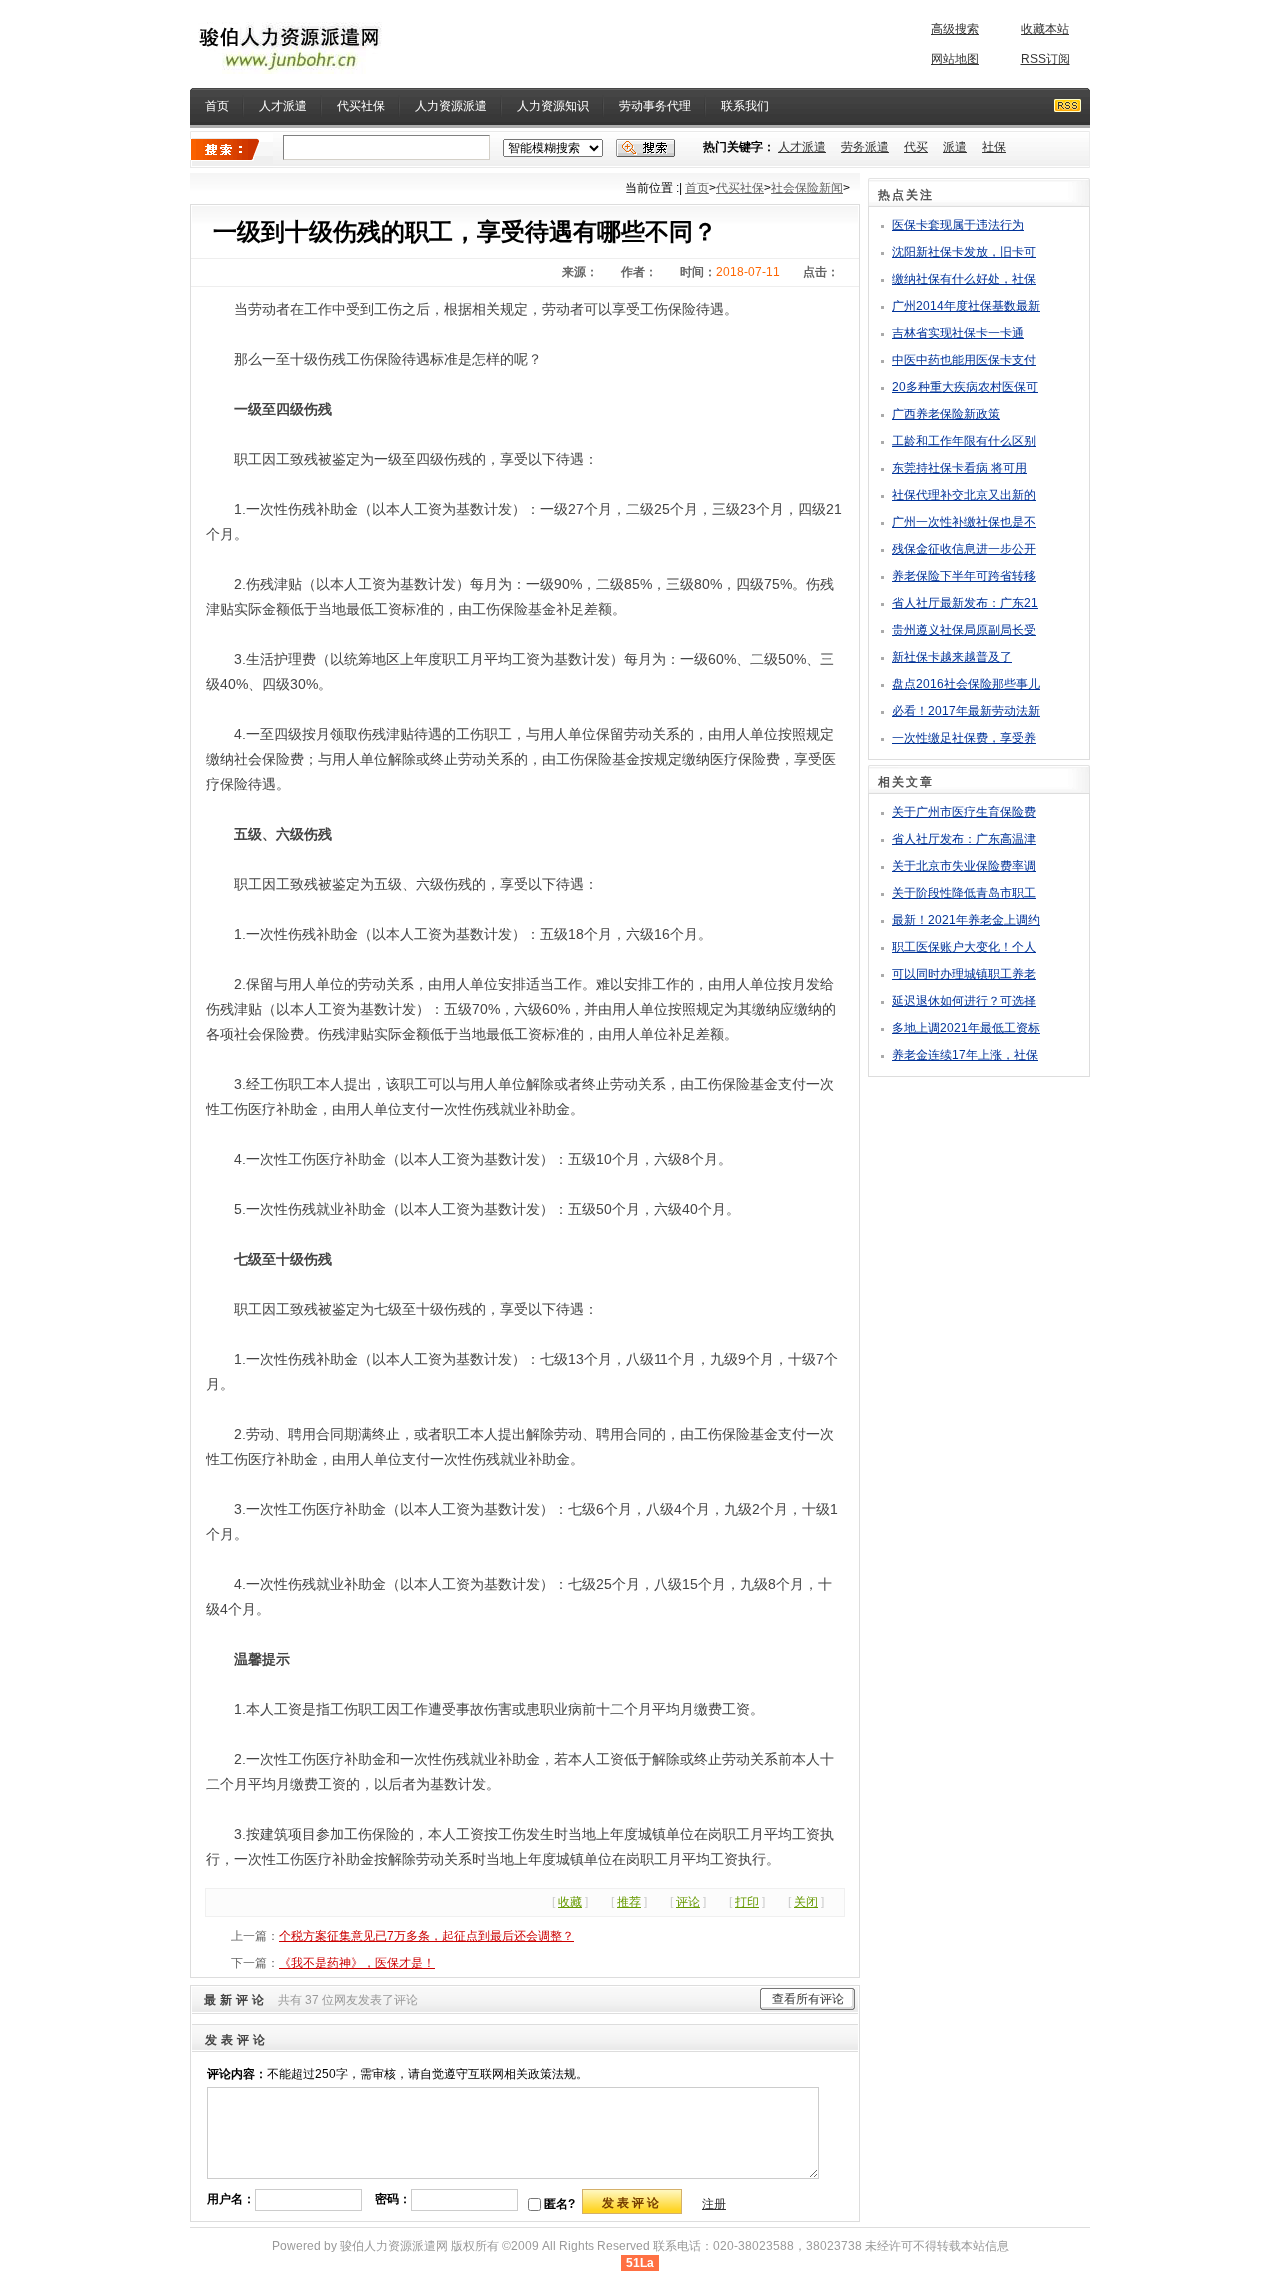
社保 (994, 147)
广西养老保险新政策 (946, 414)
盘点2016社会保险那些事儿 (966, 684)
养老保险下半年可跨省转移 (964, 576)
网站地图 (955, 59)
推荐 (629, 1902)
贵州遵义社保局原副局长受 (964, 630)
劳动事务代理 (655, 106)
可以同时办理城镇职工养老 (964, 974)
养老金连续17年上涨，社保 (965, 1055)
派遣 (955, 147)
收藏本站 (1045, 29)
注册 (714, 2204)
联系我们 (745, 106)
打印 (747, 1902)
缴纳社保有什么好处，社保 (964, 279)
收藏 (570, 1902)
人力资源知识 (553, 106)
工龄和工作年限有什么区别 (964, 441)
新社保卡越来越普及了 (952, 657)
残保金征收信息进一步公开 (964, 549)
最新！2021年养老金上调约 (966, 920)
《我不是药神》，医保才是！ (357, 1963)
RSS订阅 (1045, 59)
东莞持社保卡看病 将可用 (959, 468)
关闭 (806, 1902)
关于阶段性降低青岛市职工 (964, 893)
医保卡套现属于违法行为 (958, 225)
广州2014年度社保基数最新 (966, 306)
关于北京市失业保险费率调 (964, 866)
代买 (916, 147)
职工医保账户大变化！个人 (964, 947)
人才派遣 (283, 106)
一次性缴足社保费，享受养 (964, 738)
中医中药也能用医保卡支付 (964, 360)
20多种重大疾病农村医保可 (965, 387)
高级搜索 (955, 29)
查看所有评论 (808, 1999)
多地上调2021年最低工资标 (966, 1028)
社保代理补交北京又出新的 (964, 495)
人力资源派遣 (451, 106)
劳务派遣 (865, 147)
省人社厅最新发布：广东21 (965, 603)
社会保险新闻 (807, 188)
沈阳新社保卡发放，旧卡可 (964, 252)
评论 (688, 1902)
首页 (217, 106)
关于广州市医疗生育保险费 (964, 812)
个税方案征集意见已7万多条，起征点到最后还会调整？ (426, 1936)
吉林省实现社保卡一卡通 (958, 333)
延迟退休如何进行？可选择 (964, 1001)
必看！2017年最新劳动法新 (966, 711)
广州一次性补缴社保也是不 (964, 522)
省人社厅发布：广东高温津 (964, 839)
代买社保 (361, 106)
